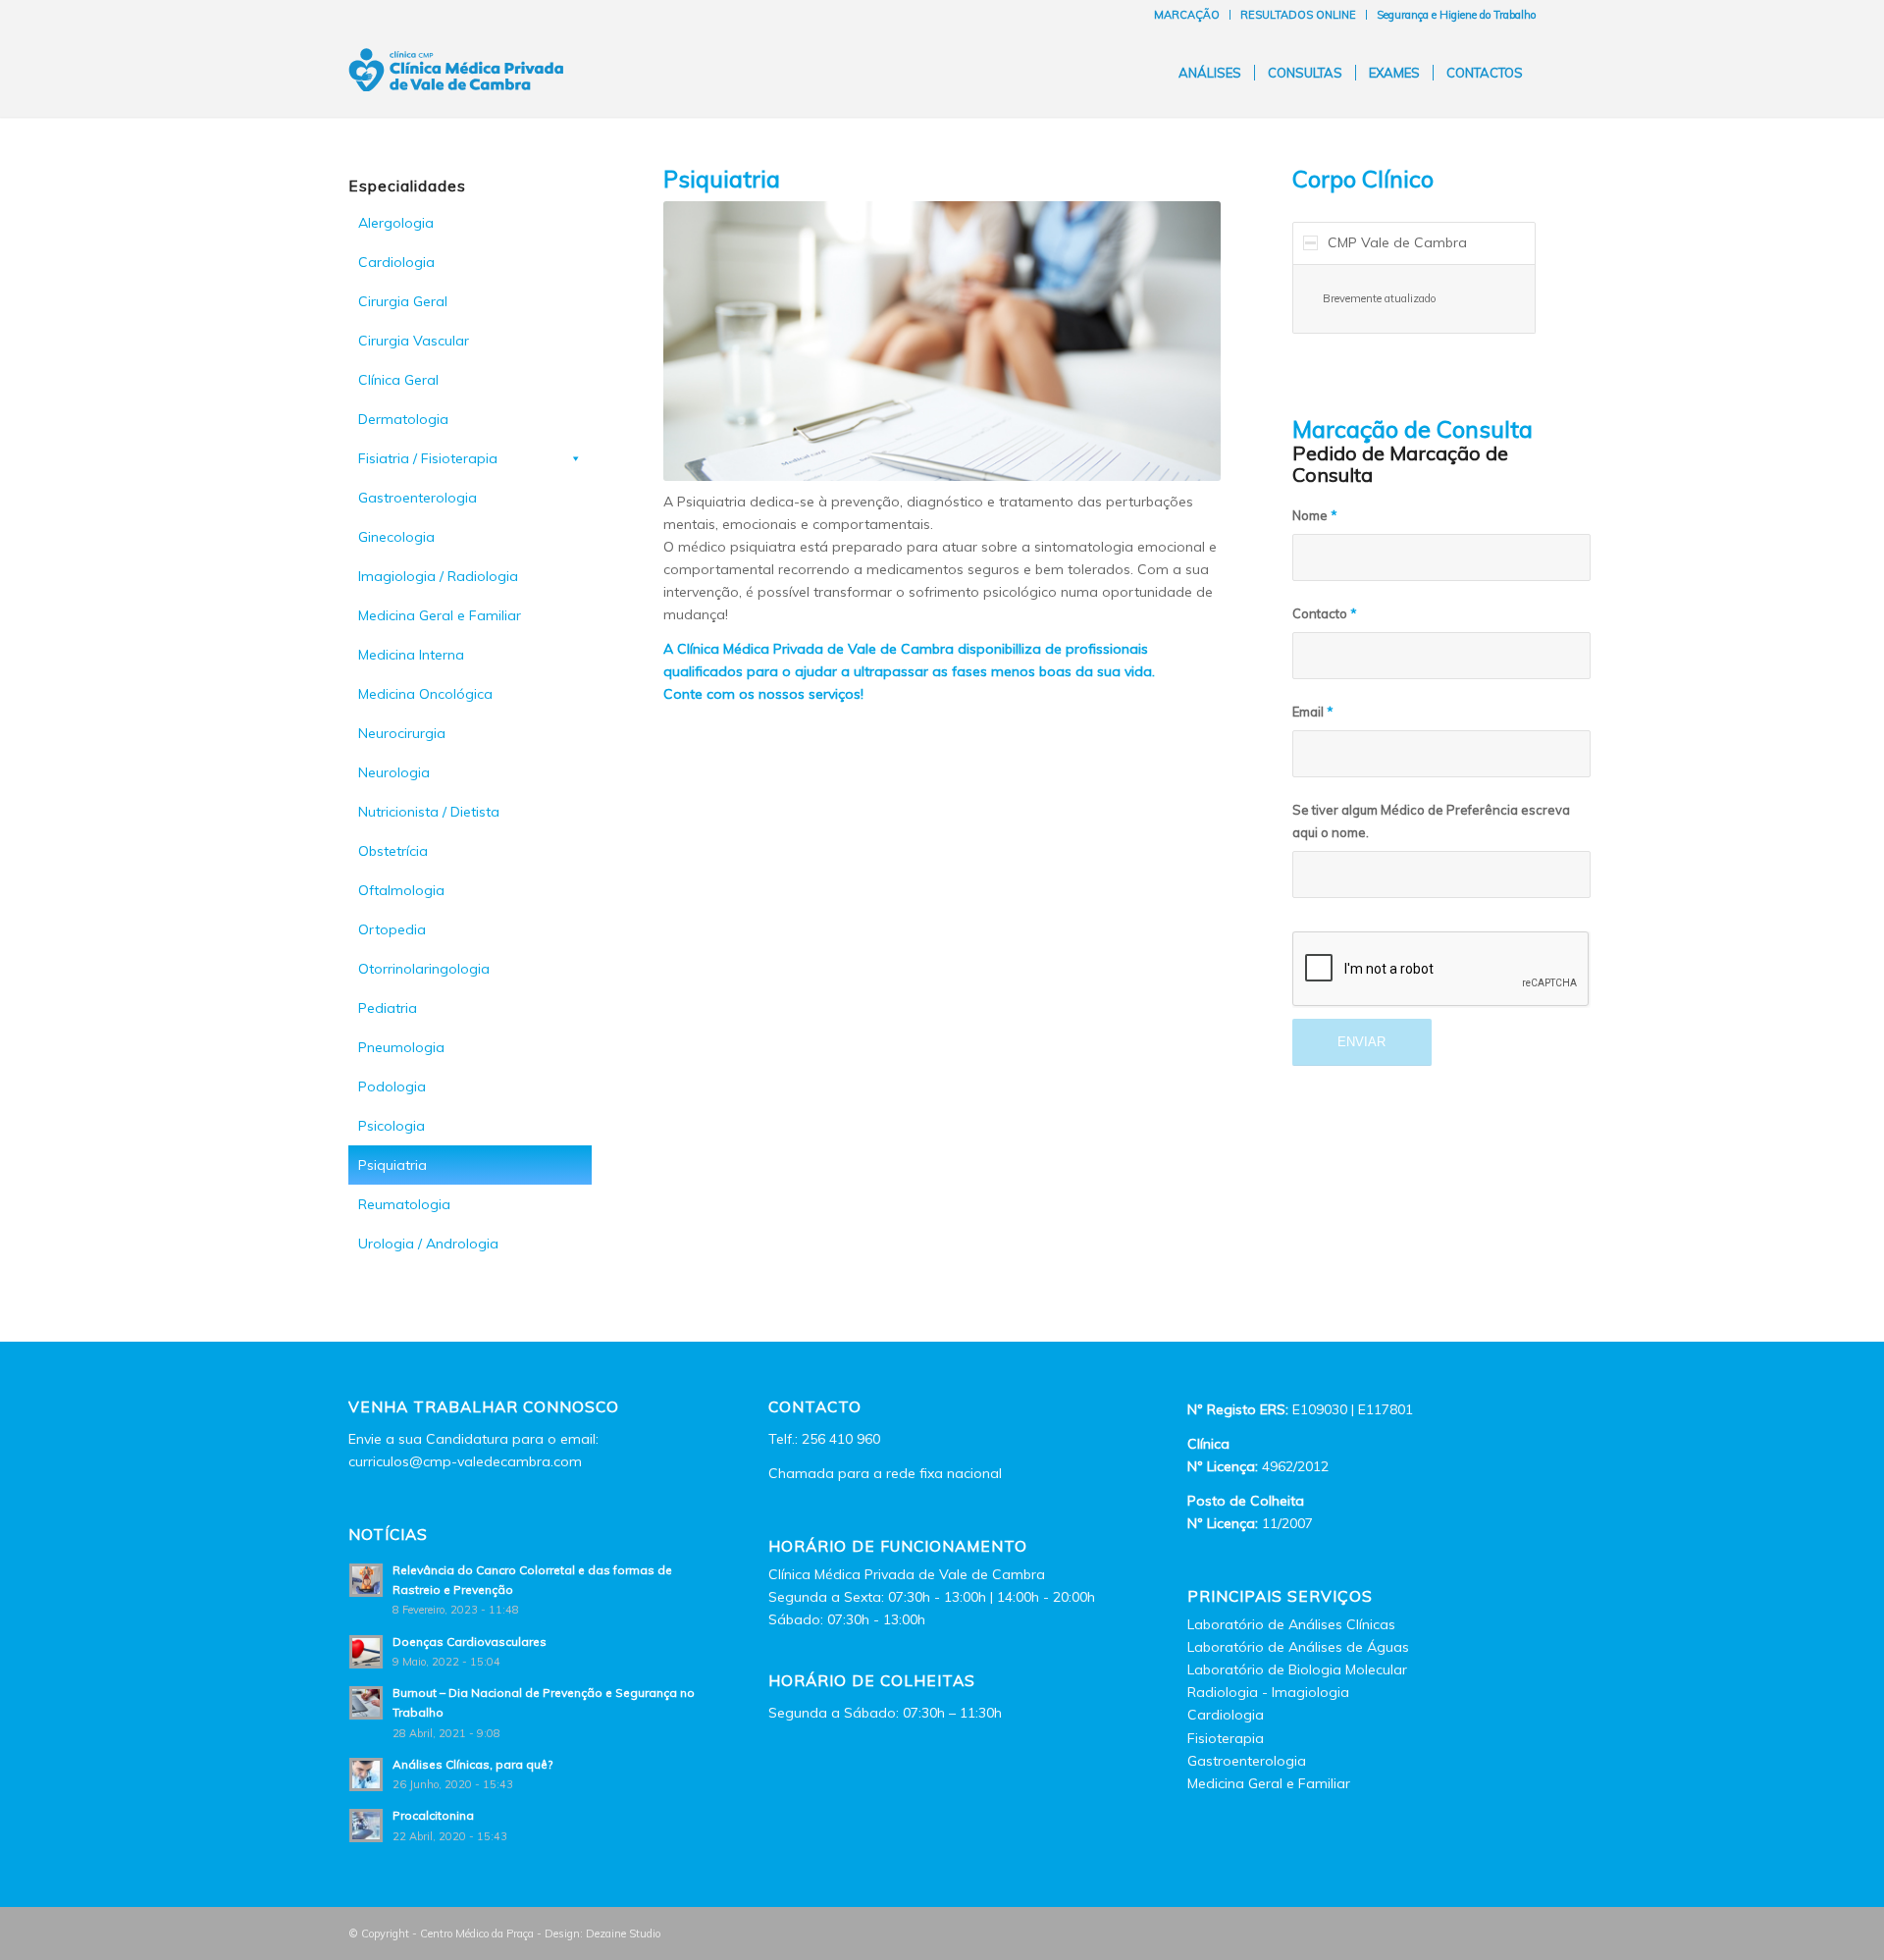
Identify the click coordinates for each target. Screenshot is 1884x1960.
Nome (1315, 515)
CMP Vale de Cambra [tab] (1397, 242)
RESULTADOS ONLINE (1298, 15)
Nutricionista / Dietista (429, 812)
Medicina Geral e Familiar (440, 615)
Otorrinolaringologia (424, 969)
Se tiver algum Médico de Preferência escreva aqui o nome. (1431, 821)
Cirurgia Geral (403, 301)
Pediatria (388, 1008)
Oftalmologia (401, 890)
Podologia (392, 1086)
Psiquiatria (392, 1165)
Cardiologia (396, 262)
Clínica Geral (398, 380)
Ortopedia (392, 929)
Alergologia (396, 223)
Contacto (1325, 613)
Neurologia (394, 772)
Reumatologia (404, 1204)
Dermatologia (403, 419)
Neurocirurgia (402, 733)
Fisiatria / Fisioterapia (428, 458)
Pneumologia (401, 1047)
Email (1313, 712)
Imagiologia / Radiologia (438, 576)
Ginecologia (396, 537)
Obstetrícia (393, 851)
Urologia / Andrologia (428, 1244)
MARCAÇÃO (1187, 15)
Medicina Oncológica (425, 694)
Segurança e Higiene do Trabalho (1456, 15)
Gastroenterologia (418, 498)
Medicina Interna (411, 655)
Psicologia (392, 1126)
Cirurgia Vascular (414, 341)
